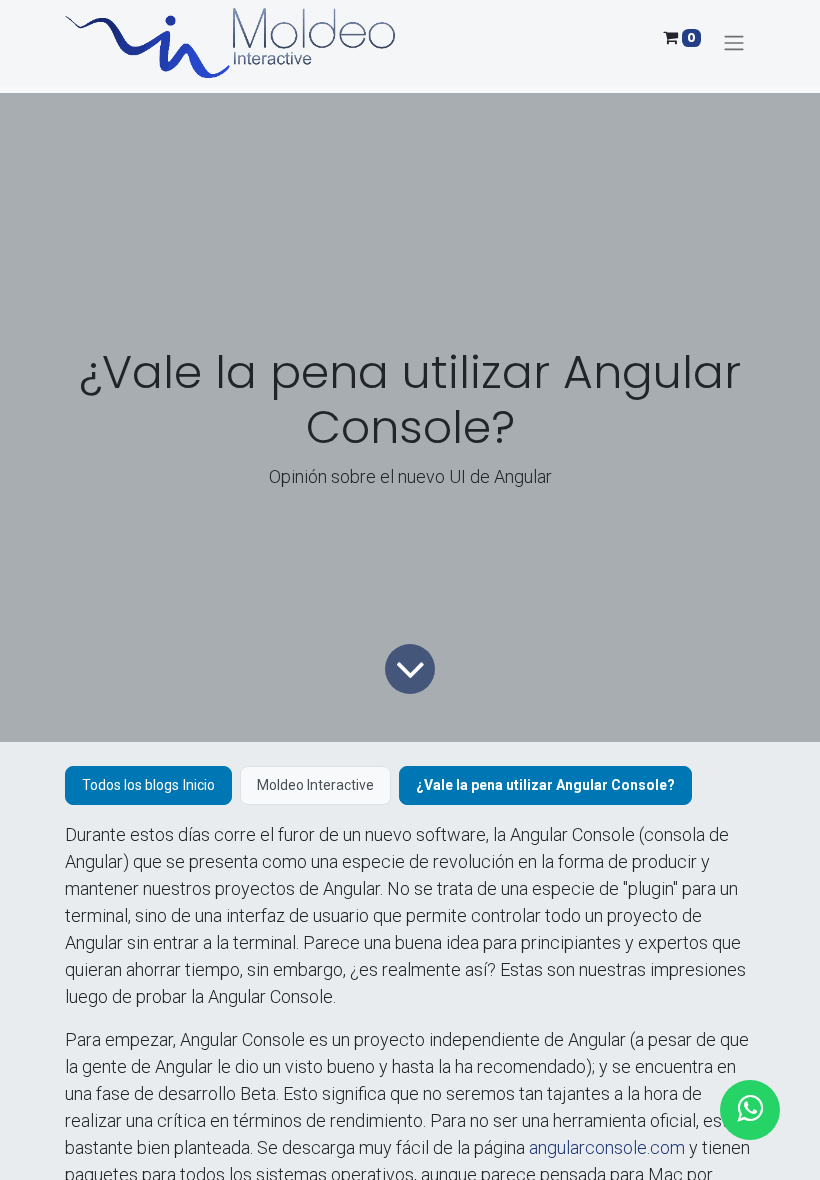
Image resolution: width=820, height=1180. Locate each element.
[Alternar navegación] (734, 43)
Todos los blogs (130, 785)
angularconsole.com (607, 1147)
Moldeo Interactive (315, 785)
